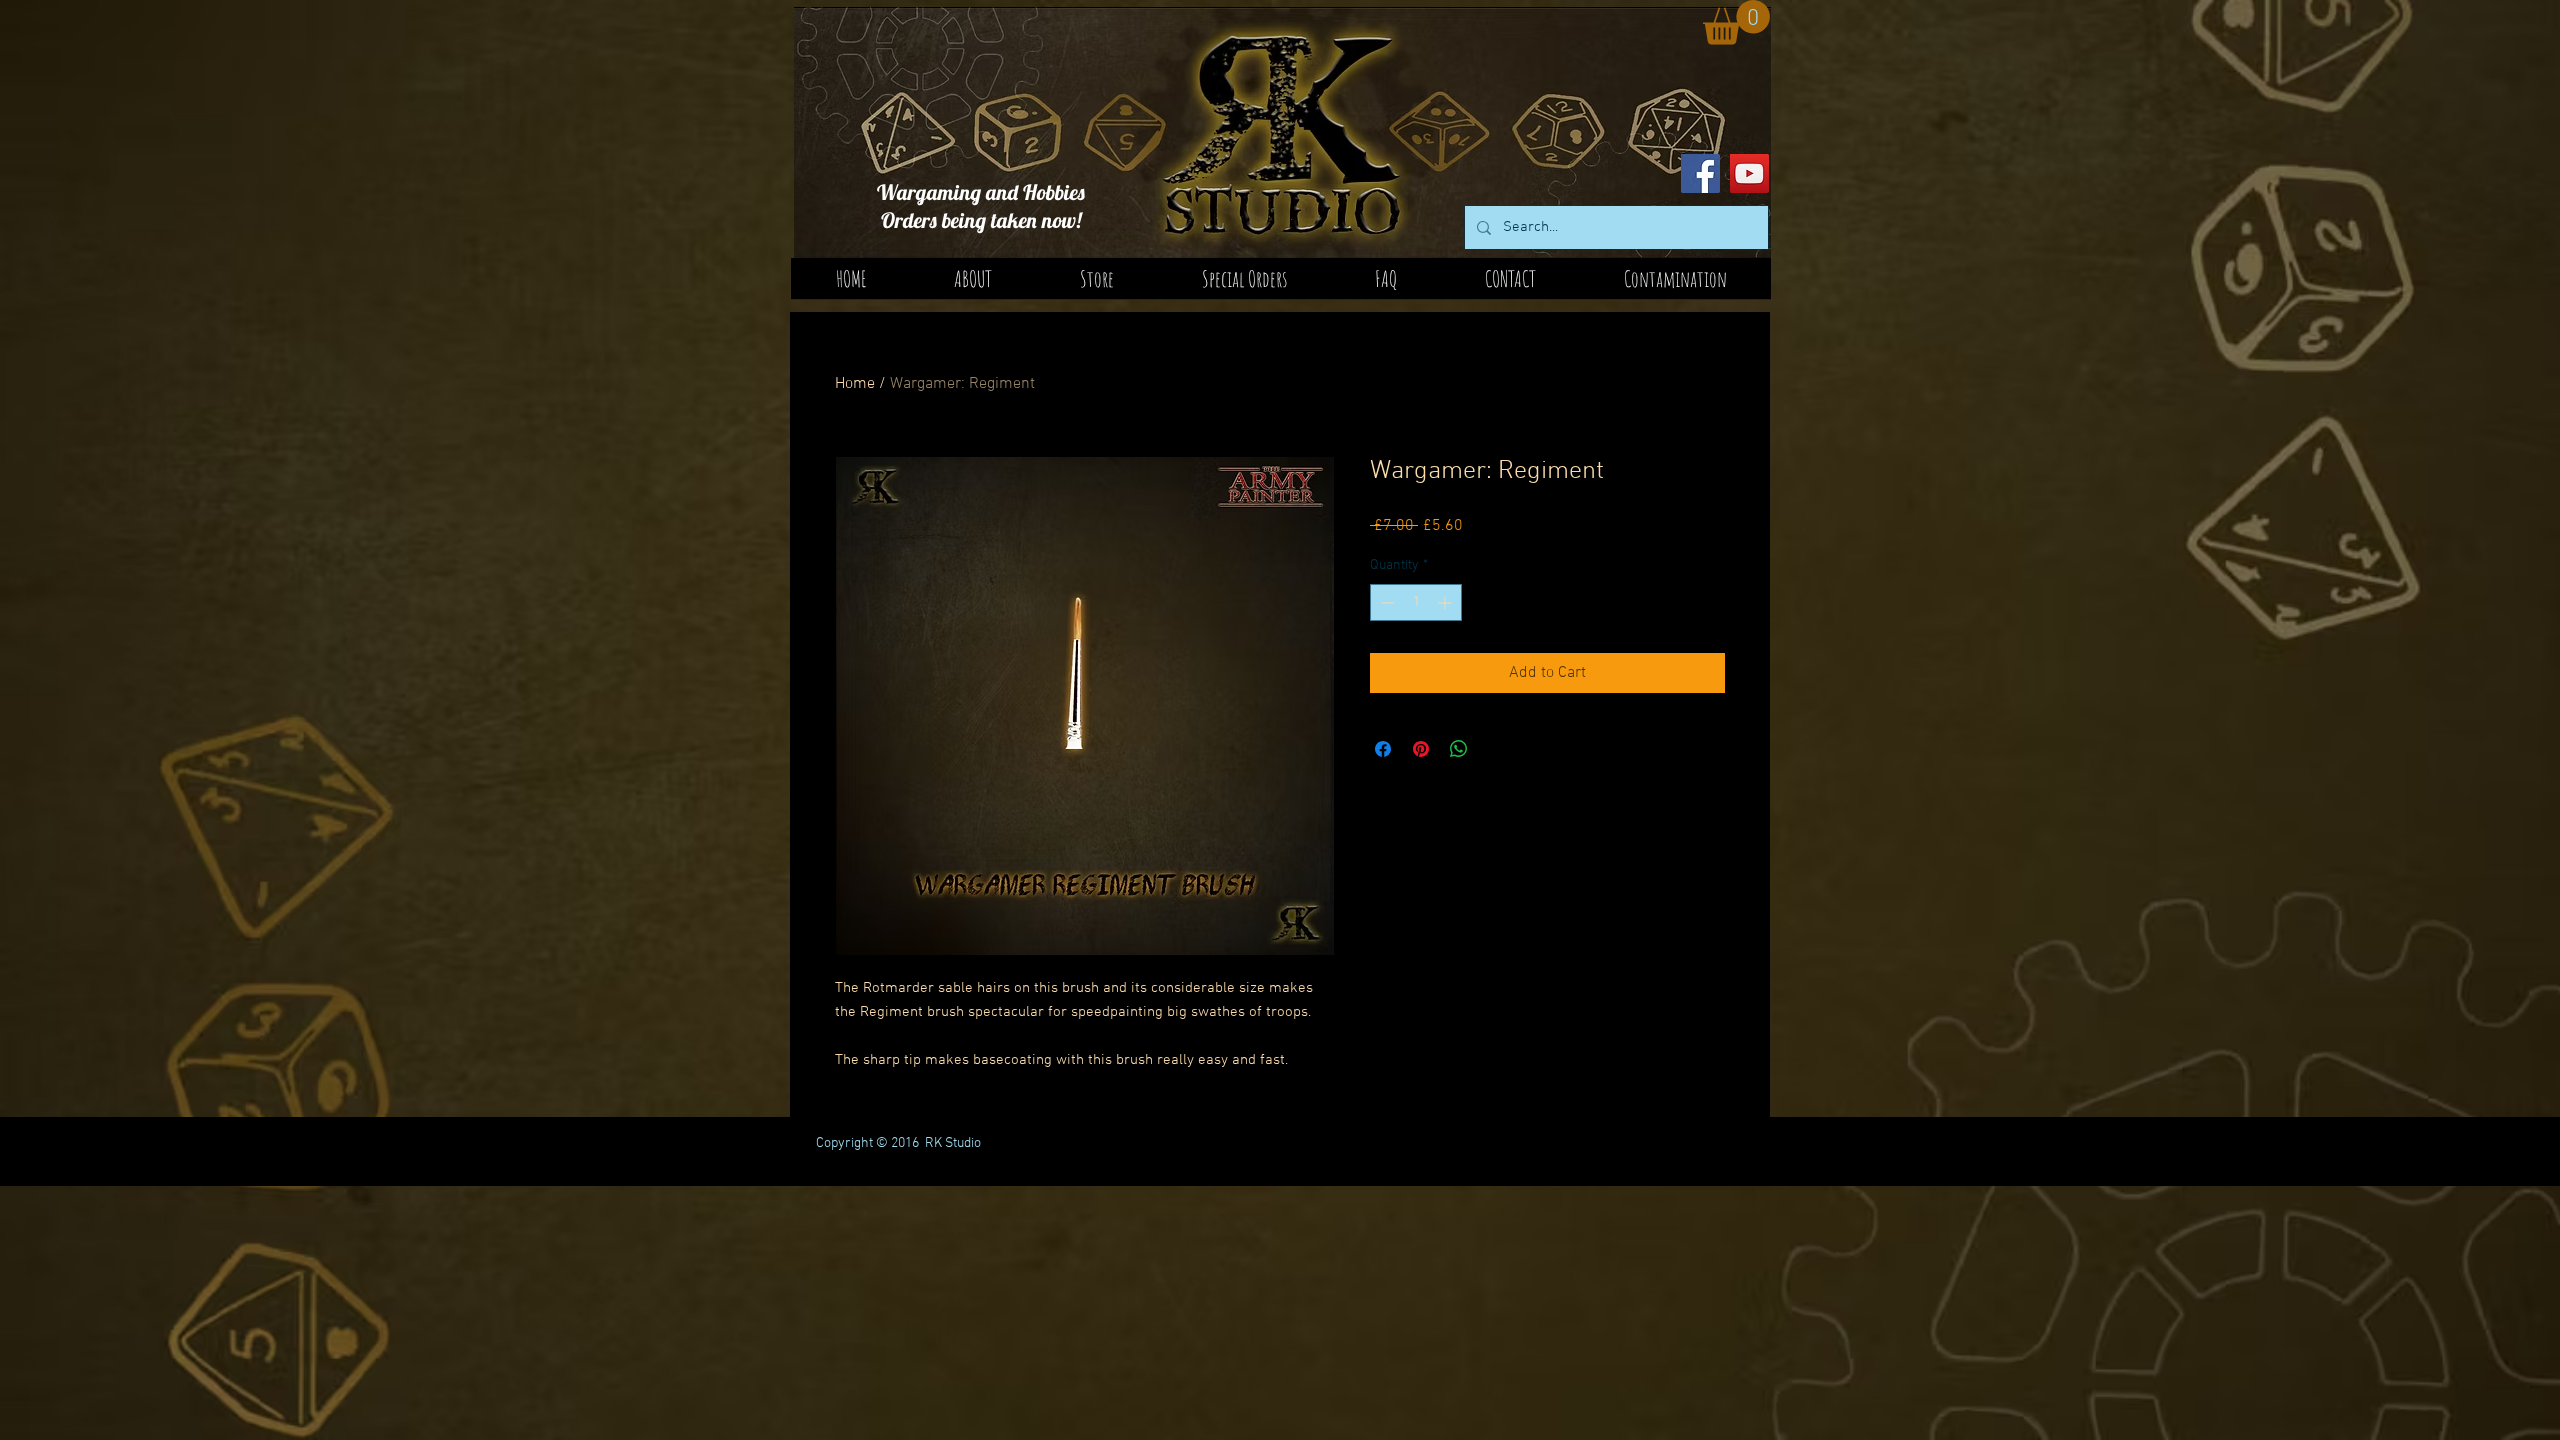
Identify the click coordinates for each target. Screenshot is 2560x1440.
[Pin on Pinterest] (1421, 749)
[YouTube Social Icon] (1749, 173)
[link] (1736, 22)
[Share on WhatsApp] (1459, 749)
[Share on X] (1497, 749)
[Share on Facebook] (1383, 749)
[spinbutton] (1416, 602)
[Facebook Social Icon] (1700, 173)
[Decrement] (1385, 602)
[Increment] (1446, 602)
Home (855, 384)
